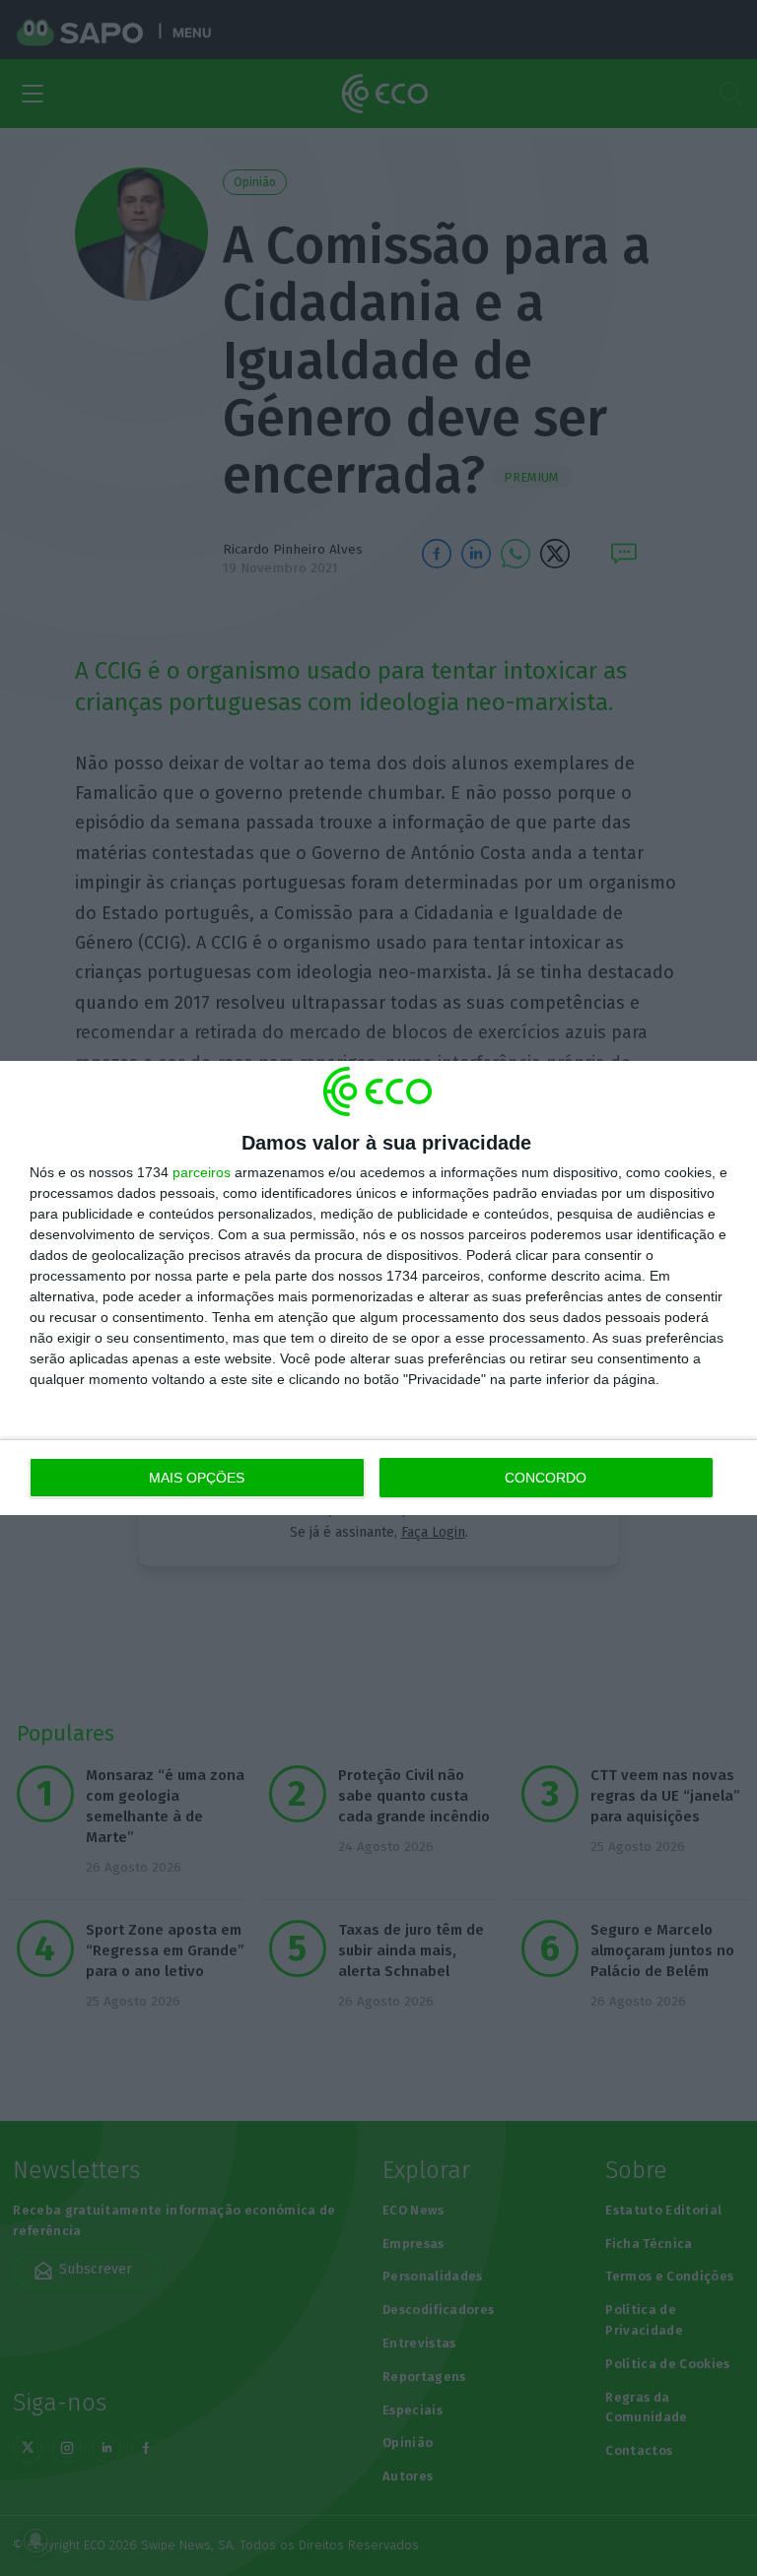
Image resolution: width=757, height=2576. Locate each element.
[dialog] (378, 1288)
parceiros (202, 1172)
